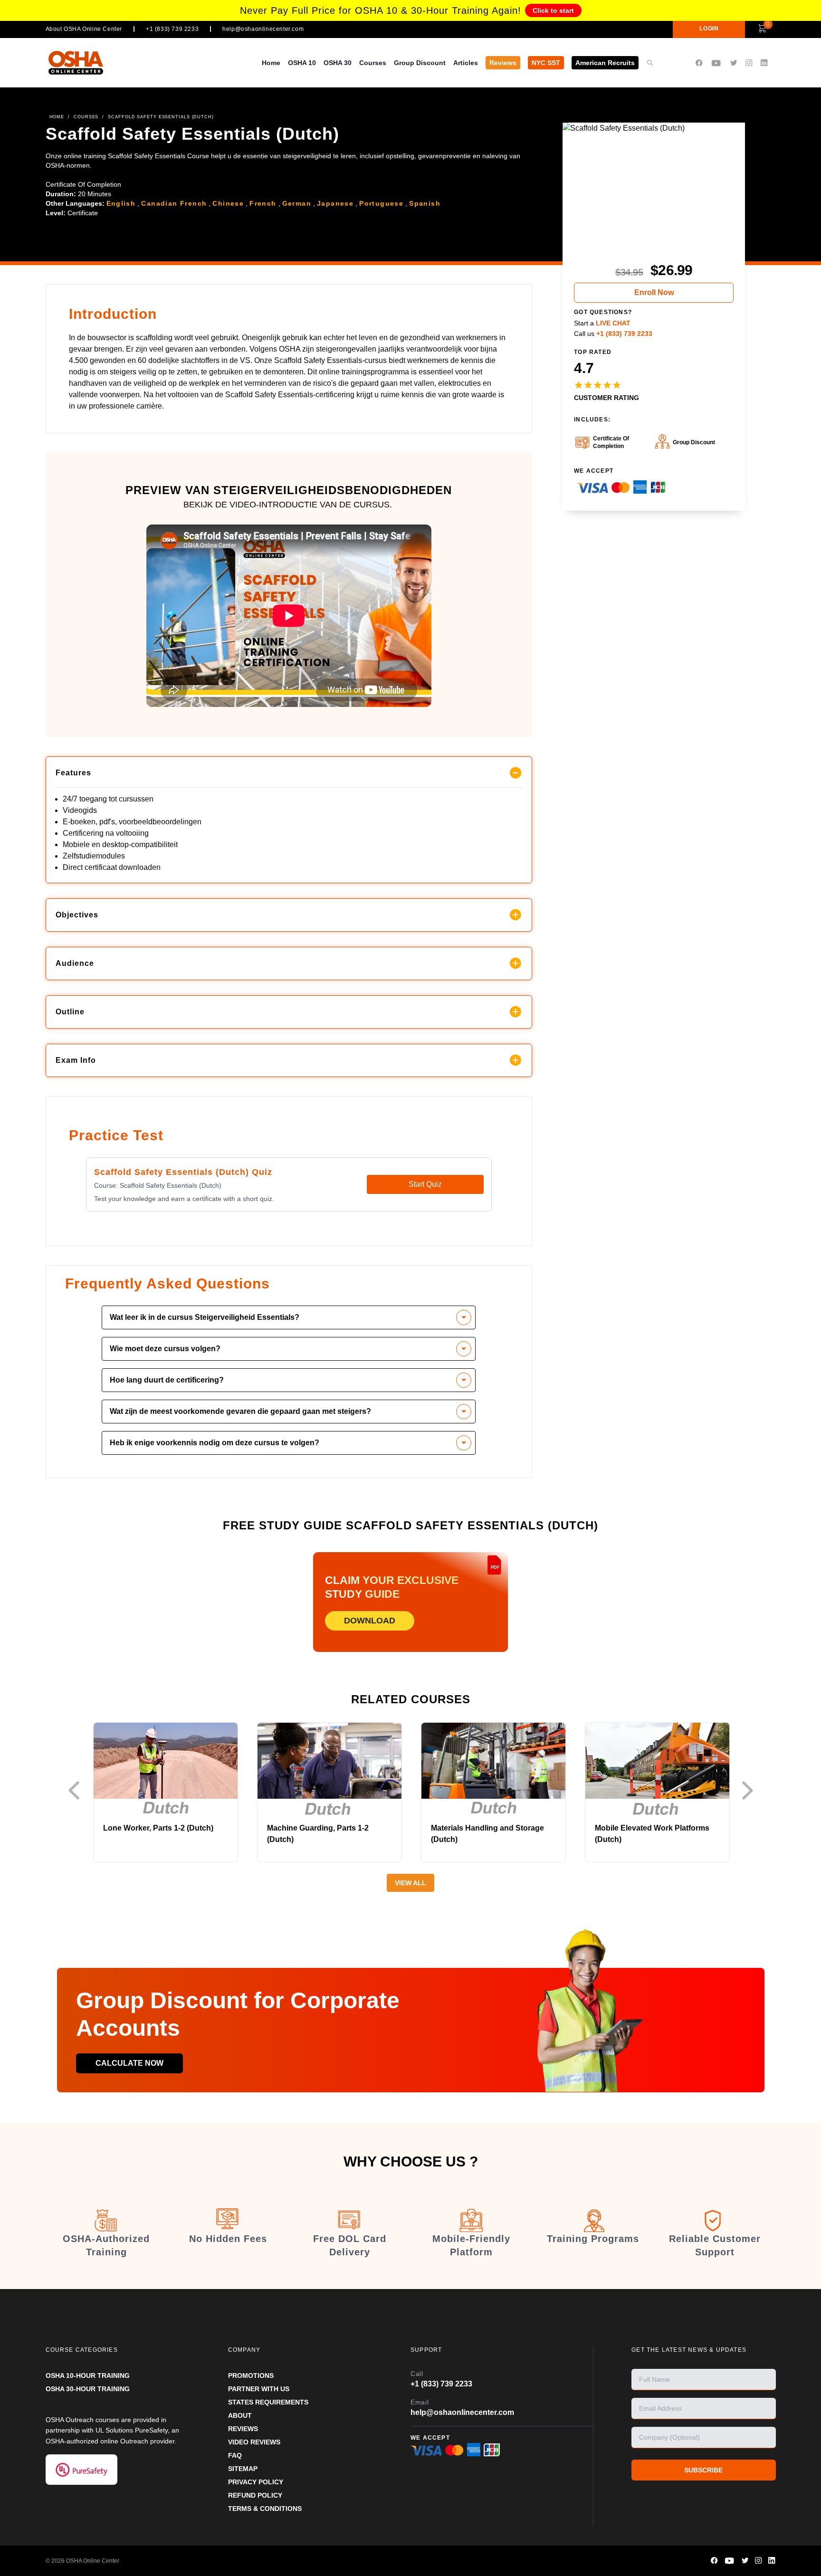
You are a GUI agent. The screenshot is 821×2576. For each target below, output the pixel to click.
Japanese (335, 203)
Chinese (228, 203)
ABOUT (240, 2415)
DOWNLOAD (370, 1621)
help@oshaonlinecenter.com (263, 29)
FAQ (235, 2455)
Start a (602, 323)
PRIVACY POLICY (256, 2482)
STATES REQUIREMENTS (268, 2402)
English (121, 203)
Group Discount (420, 63)
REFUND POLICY (255, 2495)
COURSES (86, 117)
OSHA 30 (338, 63)
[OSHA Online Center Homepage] (76, 62)
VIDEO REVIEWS (254, 2442)
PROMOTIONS (251, 2376)
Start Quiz (425, 1184)
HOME (57, 117)
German (297, 203)
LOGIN (709, 29)
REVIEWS (243, 2429)
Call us (613, 334)
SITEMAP (243, 2469)
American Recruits (605, 63)
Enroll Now (654, 292)
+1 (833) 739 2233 (172, 29)
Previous (76, 1790)
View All (410, 1883)
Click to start (553, 10)
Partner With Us (259, 2389)
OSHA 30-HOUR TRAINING (88, 2389)
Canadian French (174, 203)
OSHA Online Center (93, 2561)
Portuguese (381, 203)
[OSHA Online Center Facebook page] (699, 63)
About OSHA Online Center (84, 29)
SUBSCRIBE (703, 2470)
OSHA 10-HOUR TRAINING (88, 2376)
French (263, 203)
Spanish (425, 203)
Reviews (503, 63)
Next (750, 1790)
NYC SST (546, 63)
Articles (466, 63)
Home (271, 63)
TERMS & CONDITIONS (265, 2509)
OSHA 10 (302, 63)
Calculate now (129, 2063)
